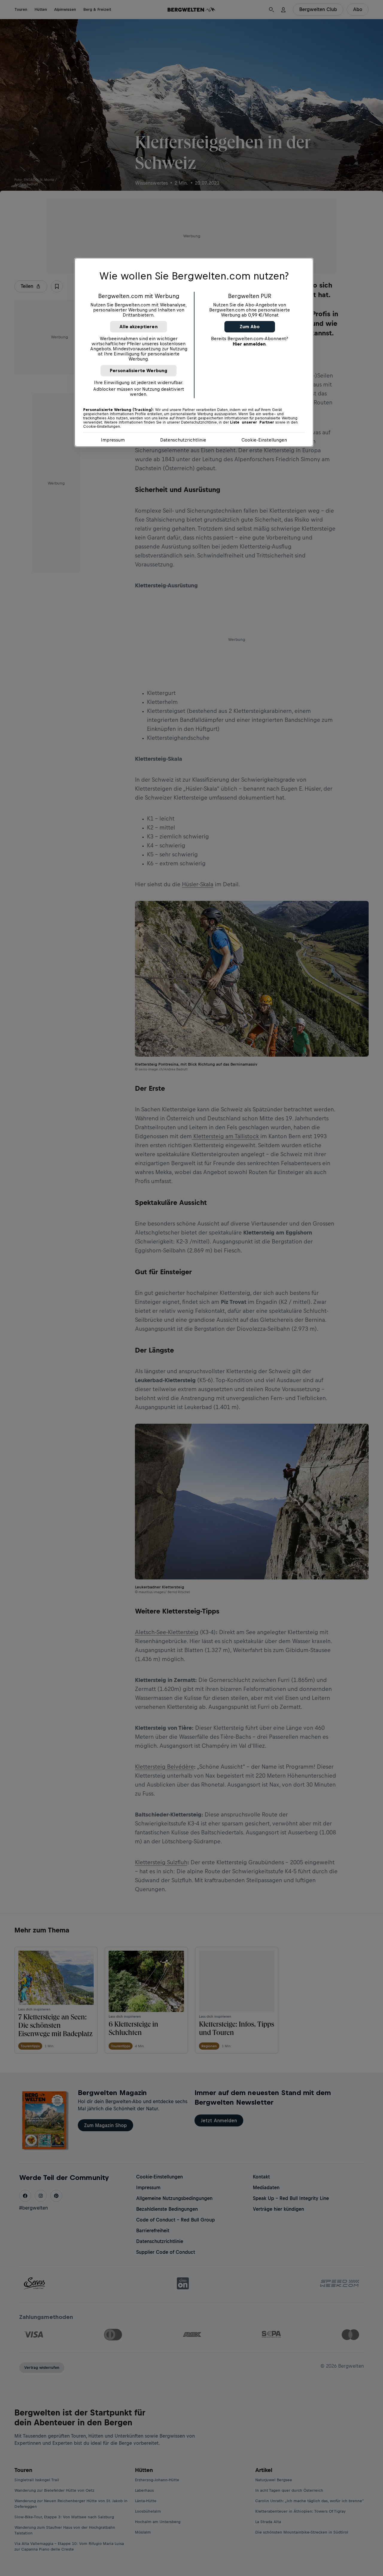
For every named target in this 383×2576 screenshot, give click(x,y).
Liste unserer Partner (252, 422)
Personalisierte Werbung (139, 370)
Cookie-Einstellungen (264, 440)
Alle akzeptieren (139, 327)
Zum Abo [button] (250, 327)
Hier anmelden (249, 344)
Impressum (113, 440)
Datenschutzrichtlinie (183, 440)
